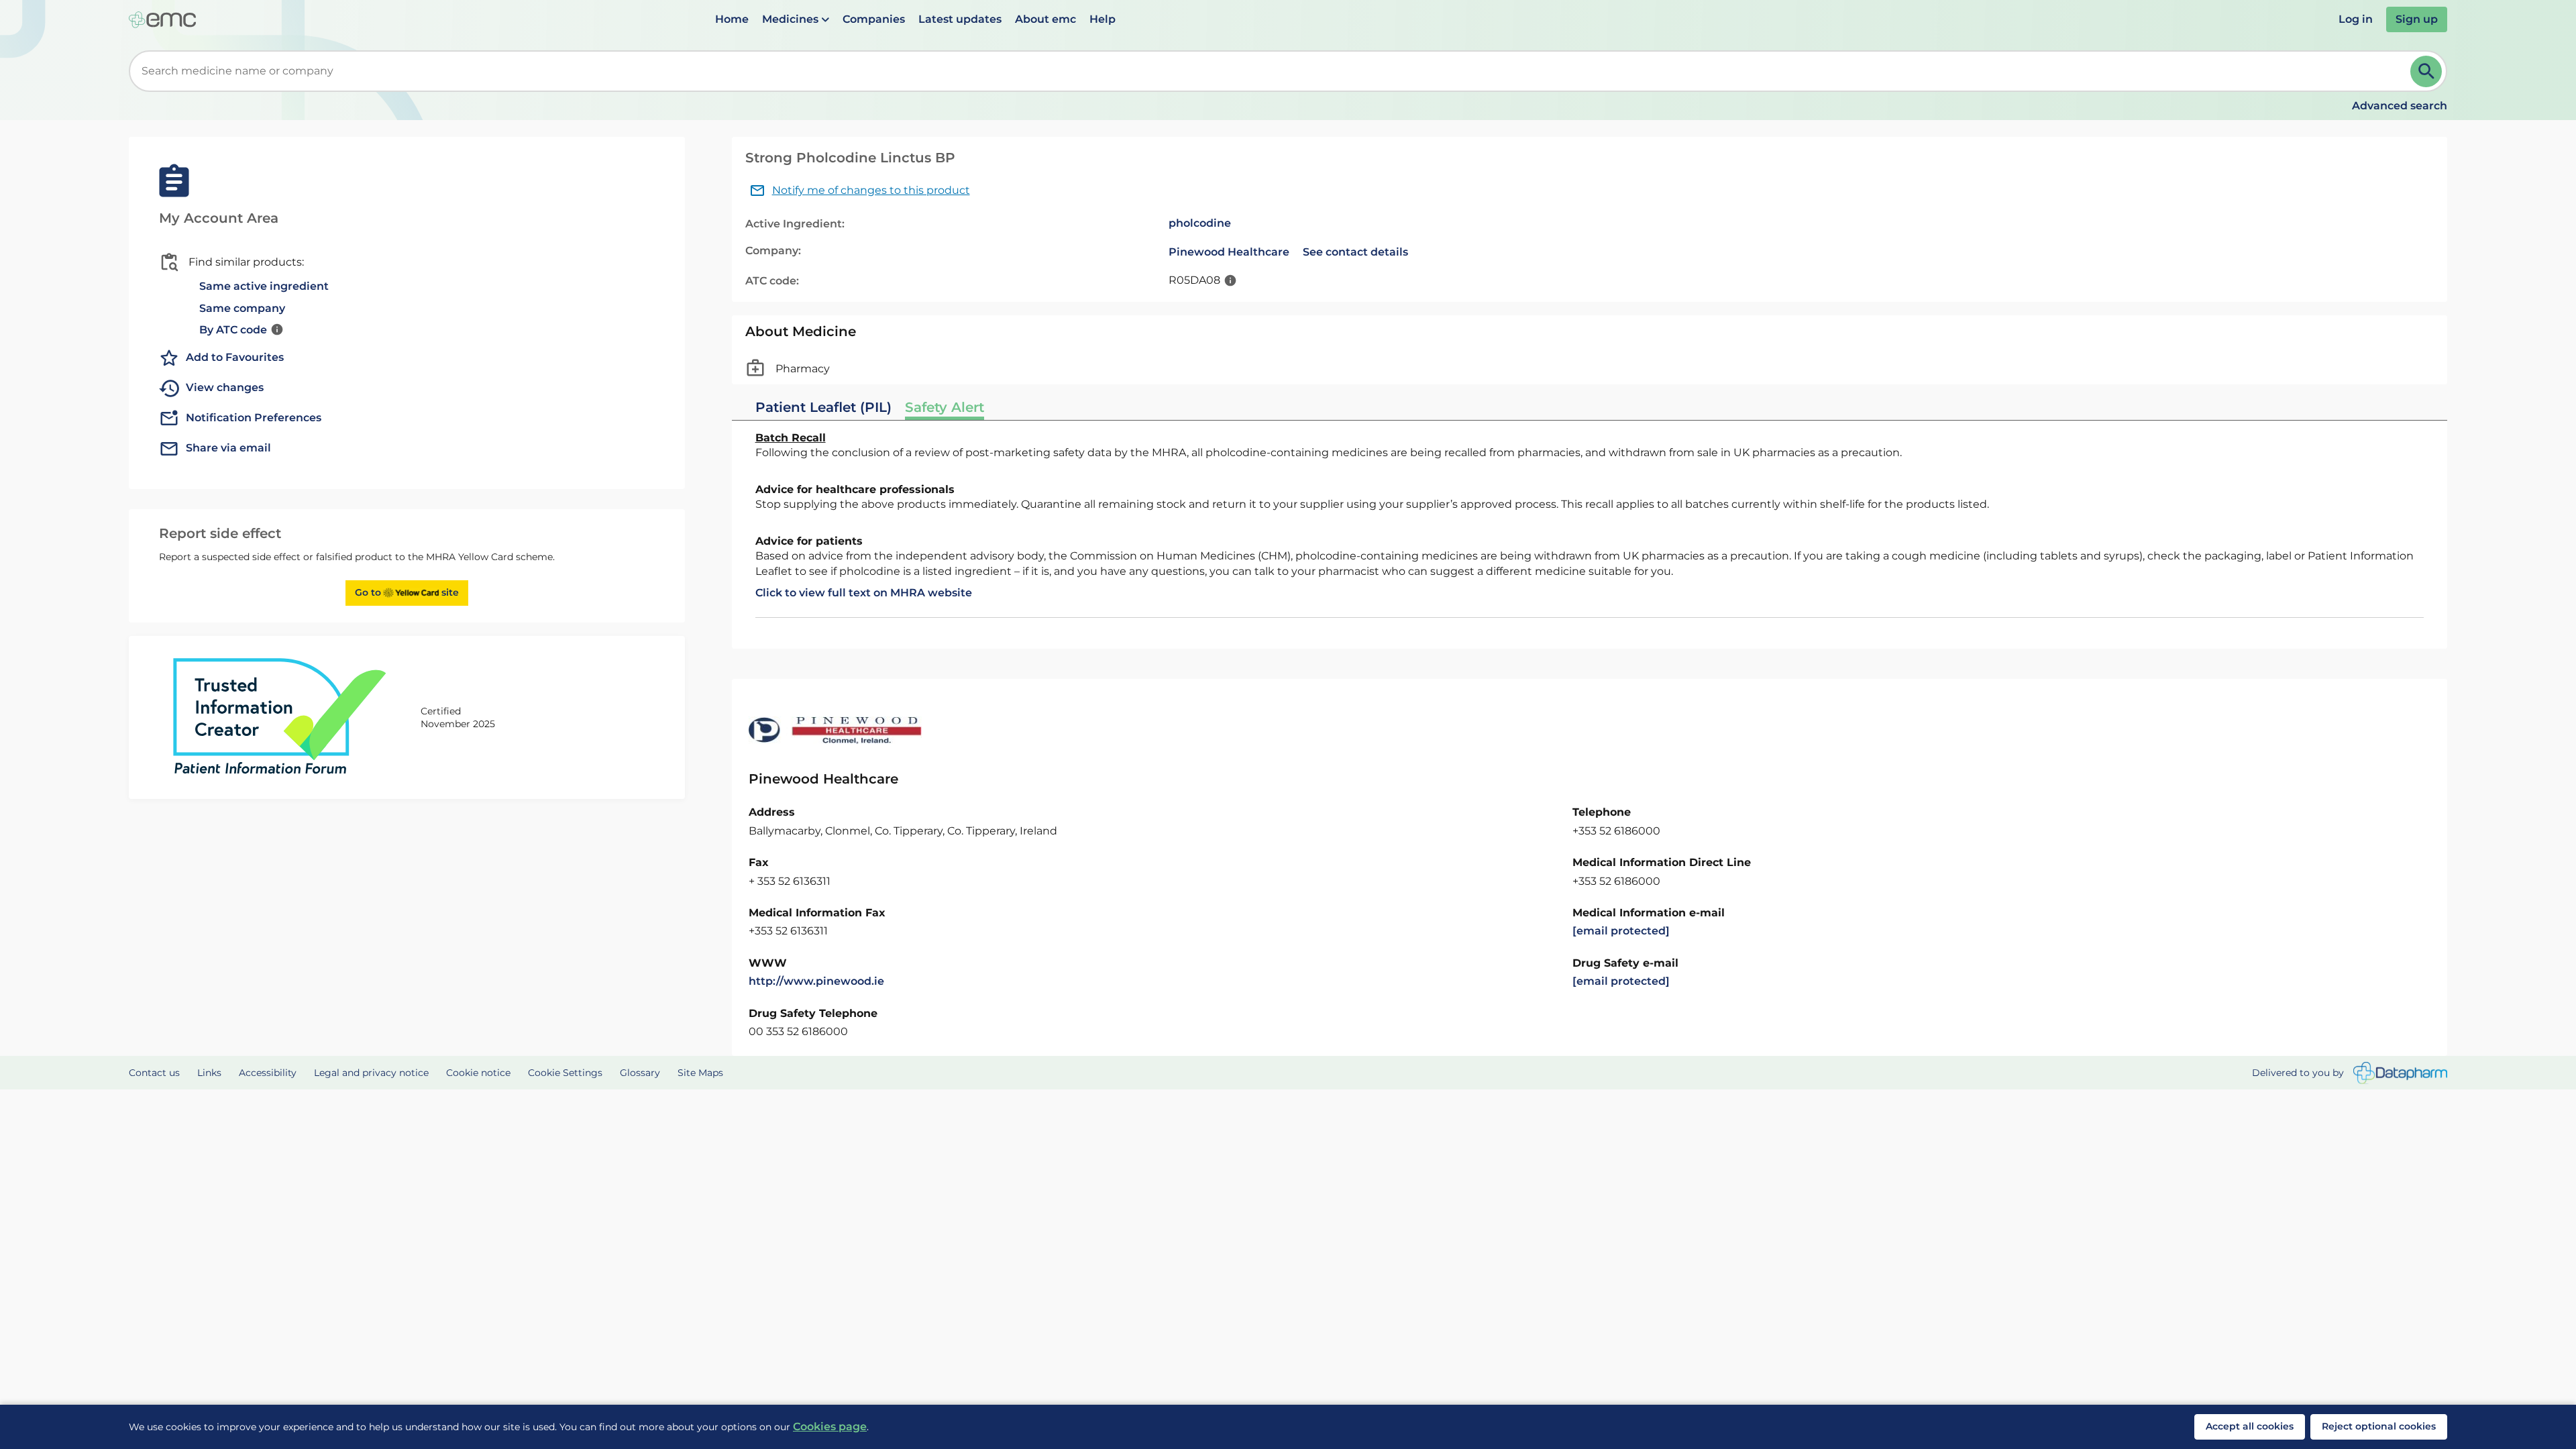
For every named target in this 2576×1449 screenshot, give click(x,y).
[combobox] (1272, 71)
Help (1103, 19)
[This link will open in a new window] (2400, 1073)
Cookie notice (478, 1073)
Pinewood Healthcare (1229, 252)
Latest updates (960, 19)
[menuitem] (732, 19)
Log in (2356, 19)
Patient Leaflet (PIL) (823, 407)
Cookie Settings (565, 1073)
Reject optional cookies (2379, 1426)
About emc (1045, 19)
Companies (874, 19)
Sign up (2417, 19)
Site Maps (700, 1073)
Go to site (407, 592)
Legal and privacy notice (371, 1073)
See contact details (1355, 252)
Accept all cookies (2250, 1426)
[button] (796, 19)
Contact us (154, 1073)
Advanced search (2400, 106)
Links (209, 1073)
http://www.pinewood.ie (816, 981)
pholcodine (1200, 223)
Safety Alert (945, 407)
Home (732, 19)
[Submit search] (2426, 71)
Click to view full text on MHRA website (864, 593)
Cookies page (830, 1427)
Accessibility (268, 1073)
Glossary (640, 1073)
